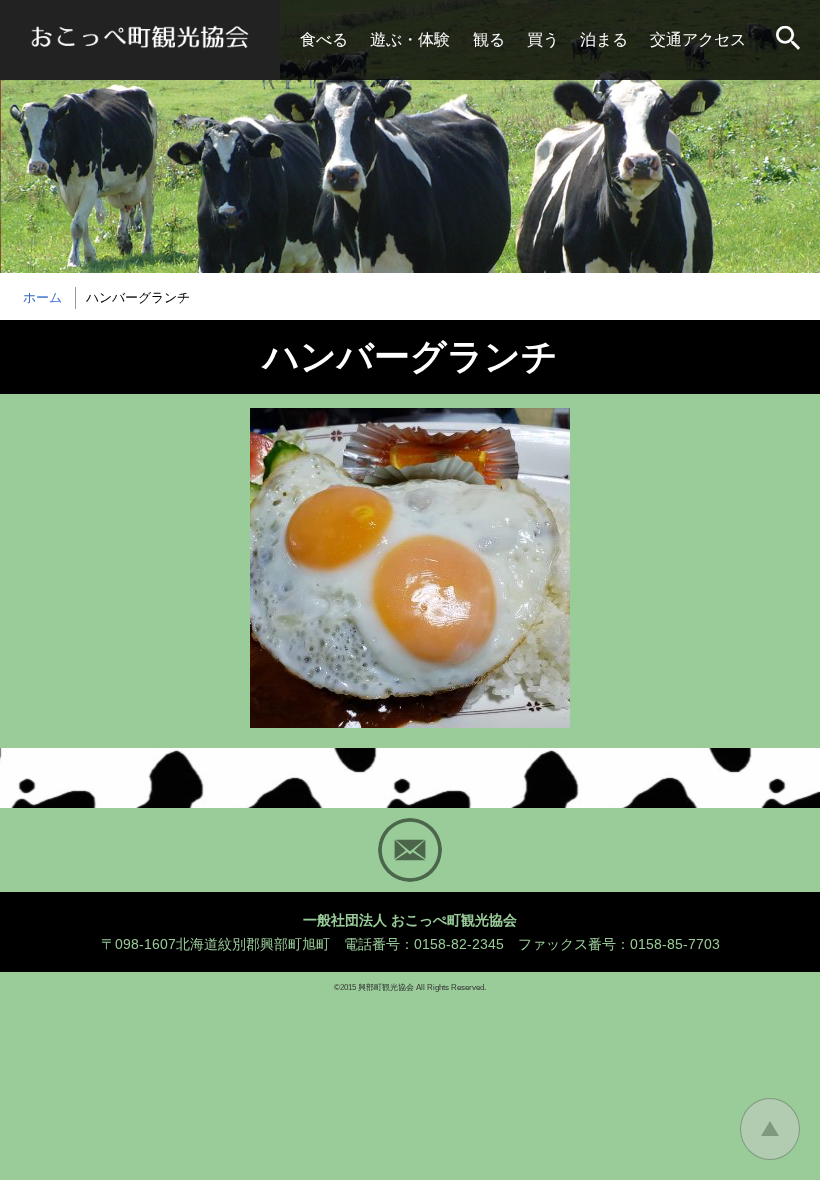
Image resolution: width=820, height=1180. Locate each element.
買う (543, 39)
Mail (410, 850)
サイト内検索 (790, 40)
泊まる (604, 39)
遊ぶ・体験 (410, 39)
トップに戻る (770, 1129)
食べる (324, 39)
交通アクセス (698, 39)
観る (489, 39)
